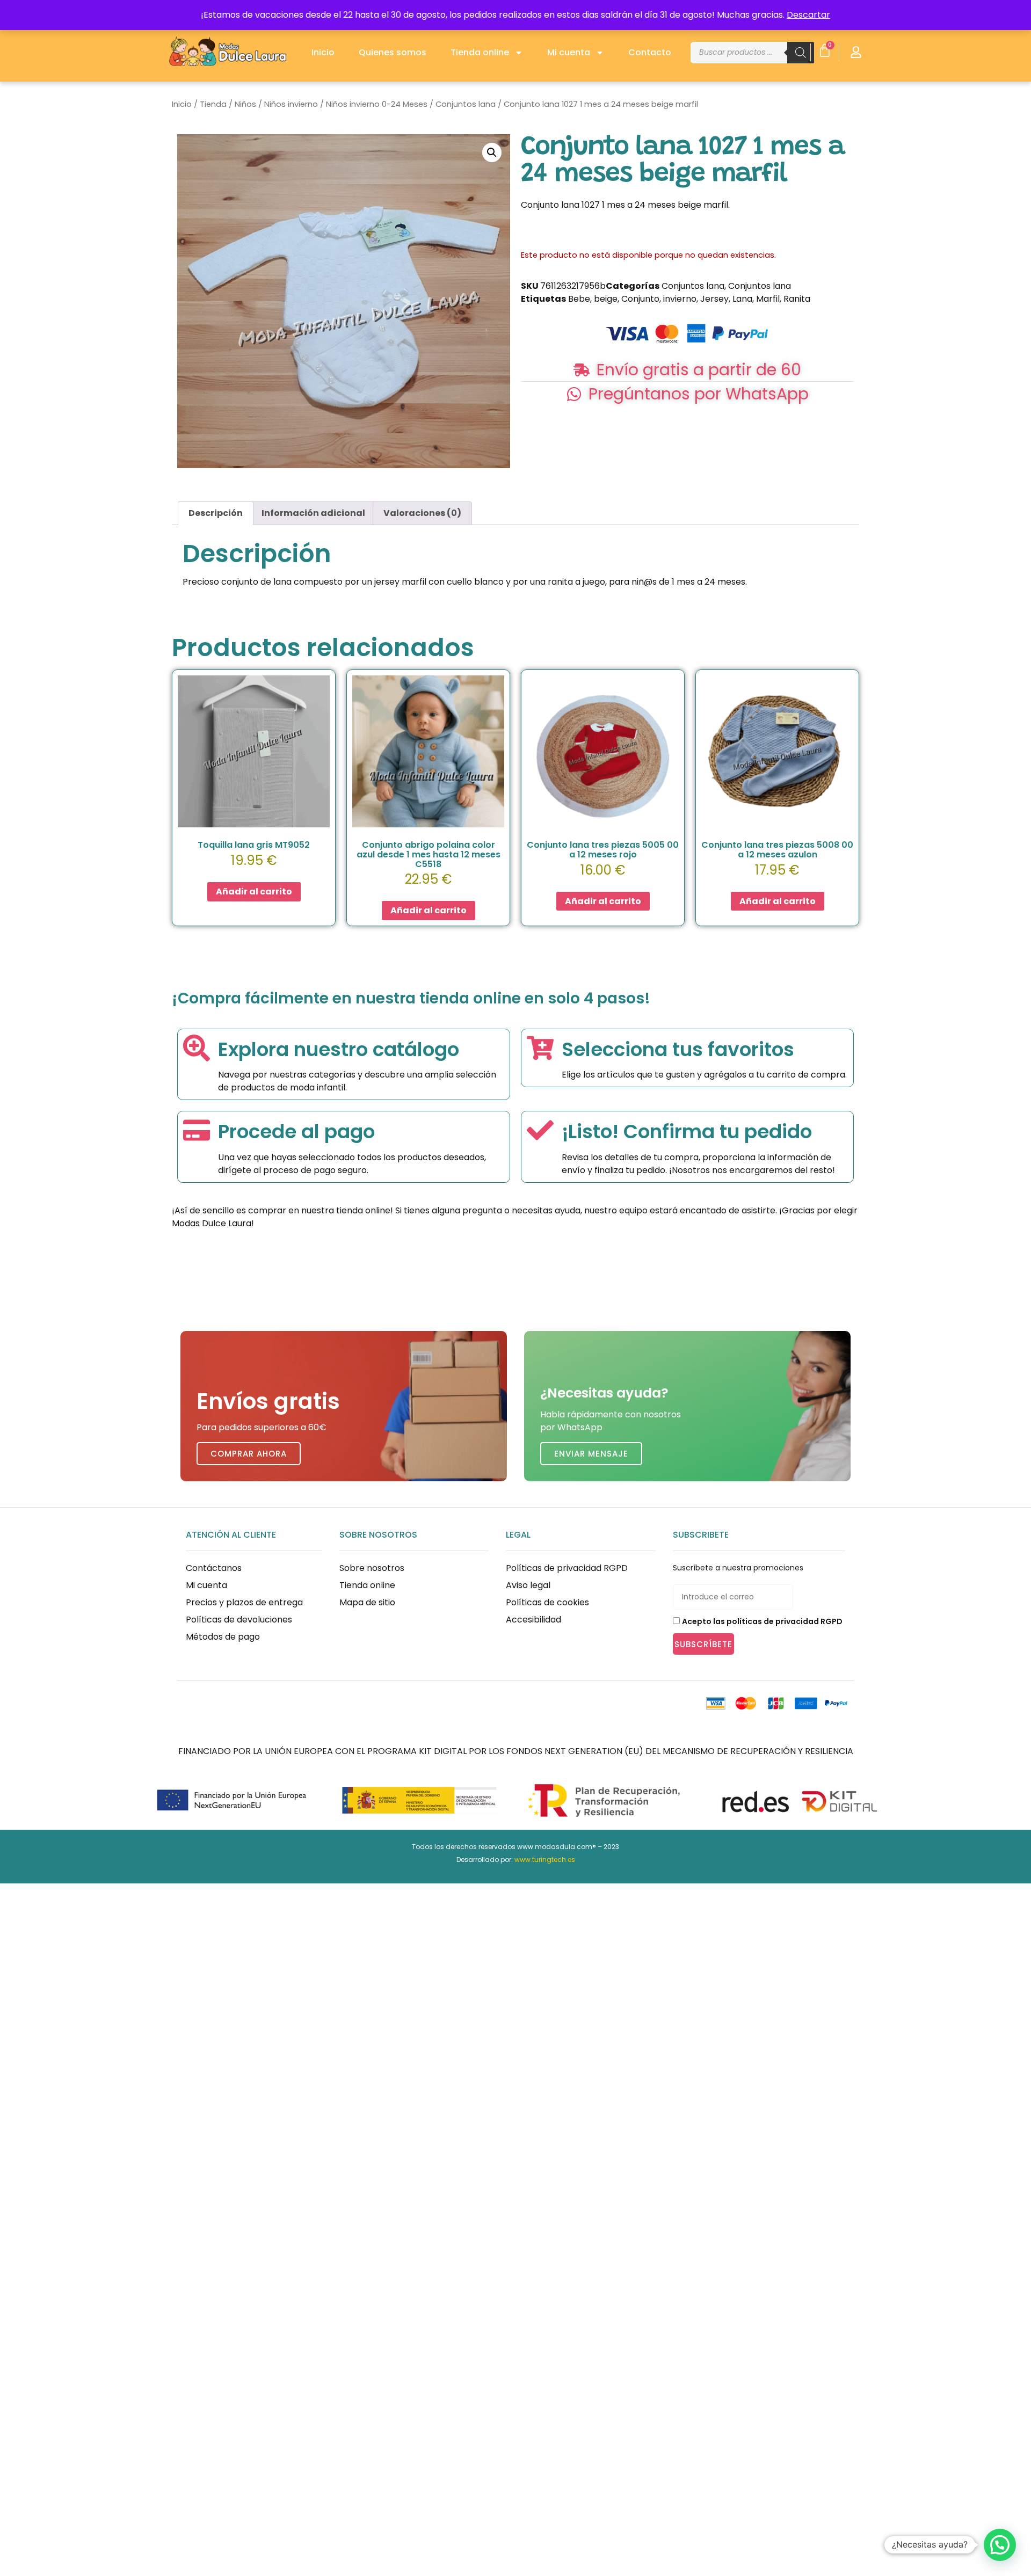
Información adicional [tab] (313, 513)
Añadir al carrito (254, 892)
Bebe (579, 299)
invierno (680, 299)
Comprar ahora (249, 1454)
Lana (742, 299)
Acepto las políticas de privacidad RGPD (762, 1621)
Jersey (714, 299)
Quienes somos (393, 52)
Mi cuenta (569, 52)
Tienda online (480, 52)
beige (606, 299)
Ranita (797, 299)
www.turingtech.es (545, 1860)
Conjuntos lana (466, 104)
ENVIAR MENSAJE (591, 1454)
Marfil (768, 299)
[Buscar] (801, 53)
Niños (245, 104)
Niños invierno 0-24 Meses (377, 104)
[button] (492, 152)
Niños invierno (291, 104)
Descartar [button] (808, 15)
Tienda (213, 104)
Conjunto (640, 299)
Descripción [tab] (216, 513)
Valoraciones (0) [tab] (422, 513)
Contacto (650, 52)
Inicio (323, 52)
